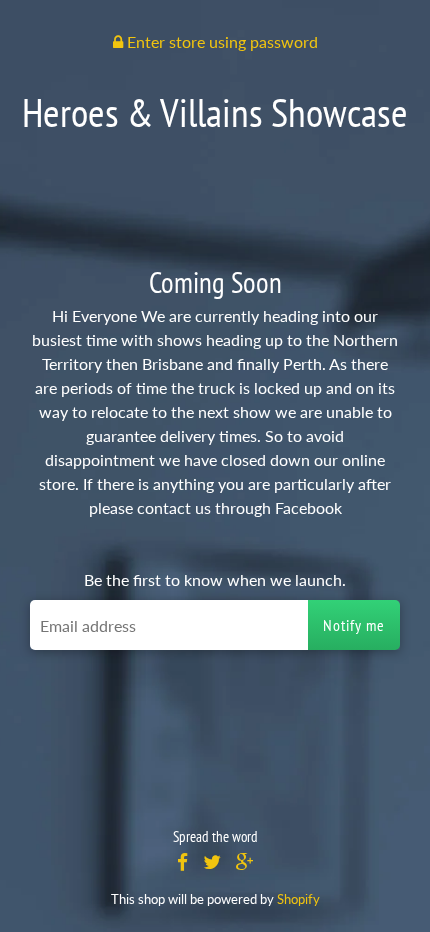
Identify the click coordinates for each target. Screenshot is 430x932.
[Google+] (245, 862)
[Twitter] (212, 862)
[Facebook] (182, 862)
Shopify (298, 899)
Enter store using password (220, 41)
